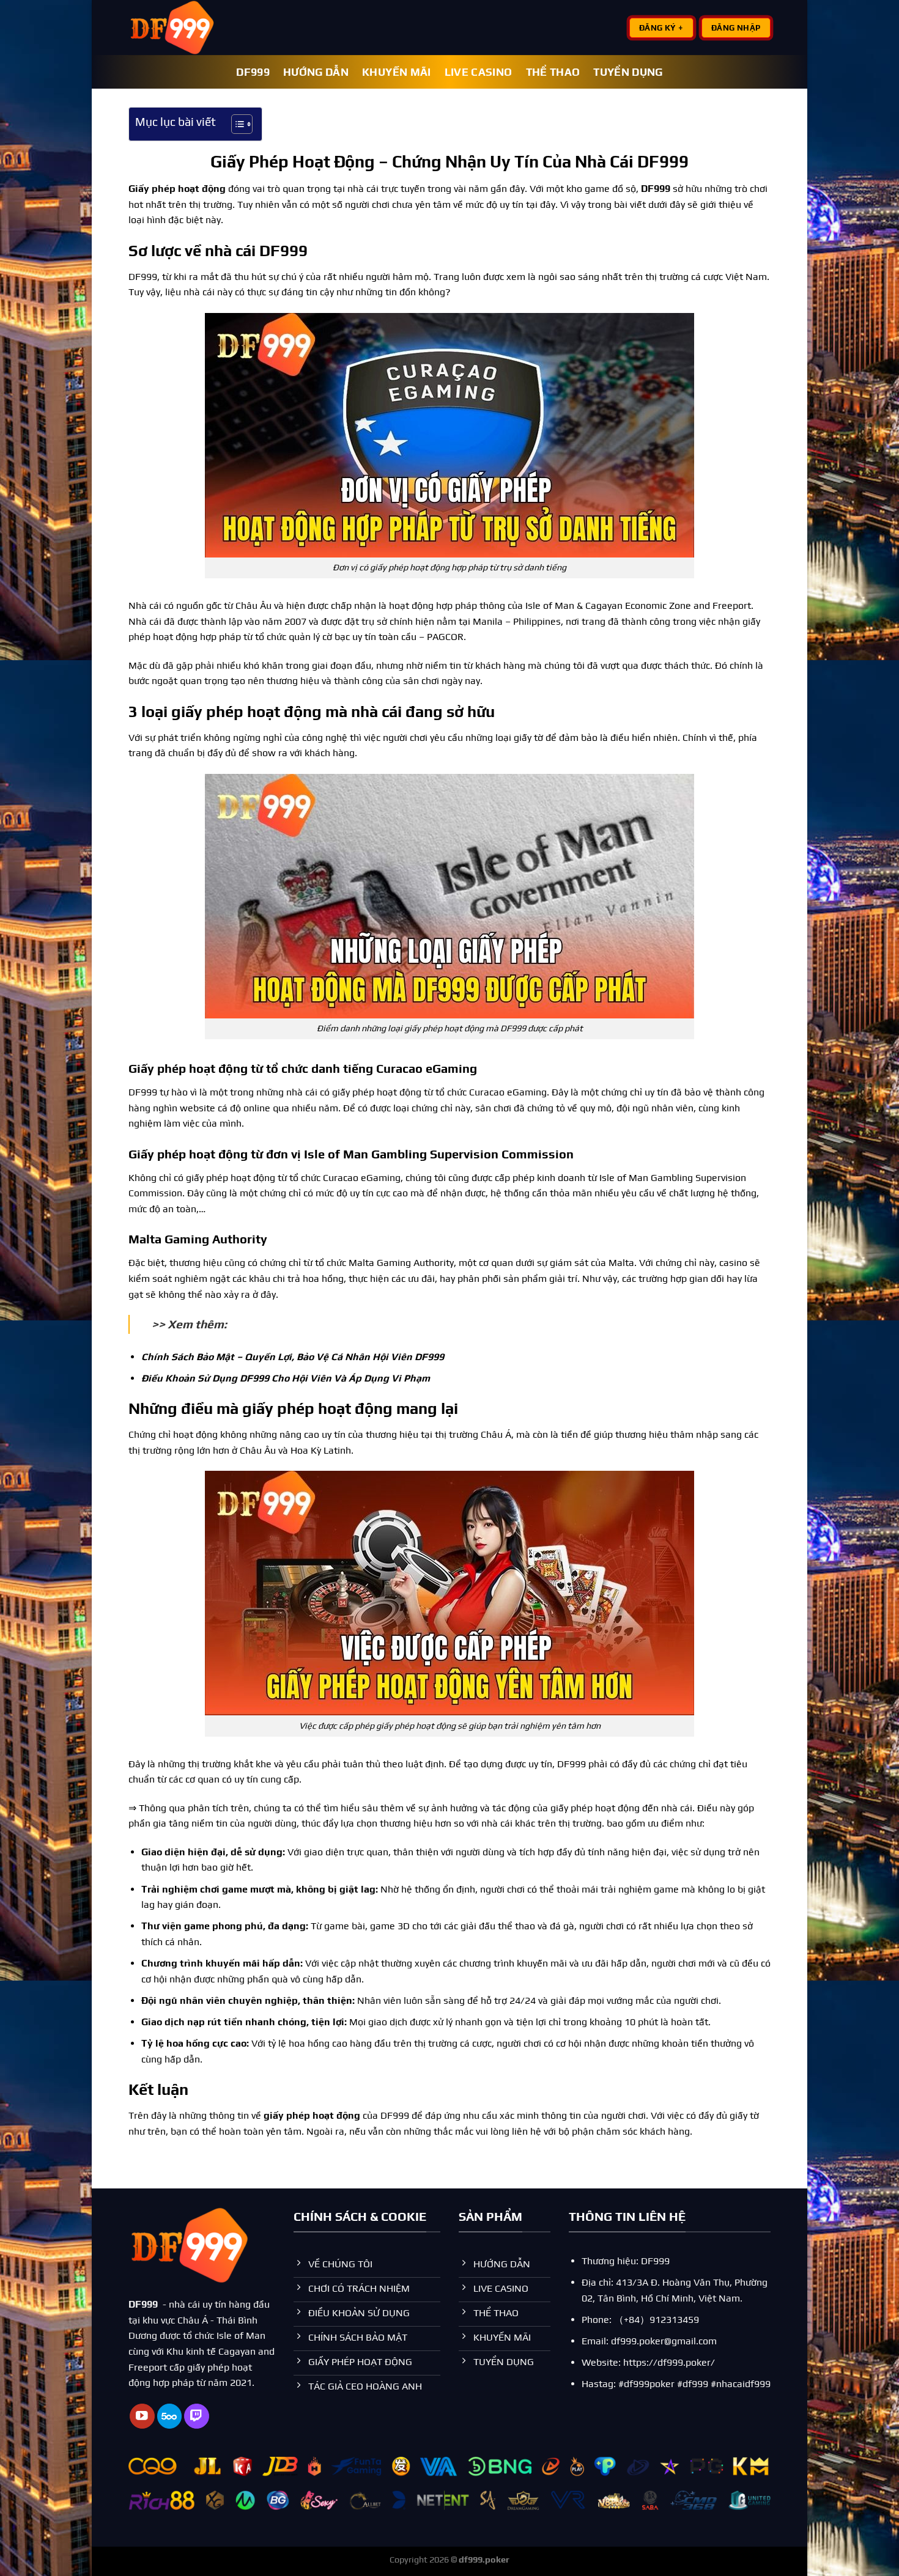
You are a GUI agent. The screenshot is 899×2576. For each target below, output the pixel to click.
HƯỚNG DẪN (316, 72)
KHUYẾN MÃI (397, 72)
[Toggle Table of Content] (236, 124)
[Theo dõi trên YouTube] (142, 2416)
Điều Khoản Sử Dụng (189, 1378)
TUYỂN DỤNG (628, 72)
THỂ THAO (553, 72)
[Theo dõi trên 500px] (170, 2416)
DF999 (253, 72)
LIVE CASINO (479, 72)
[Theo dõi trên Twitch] (197, 2416)
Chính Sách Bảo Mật (188, 1357)
